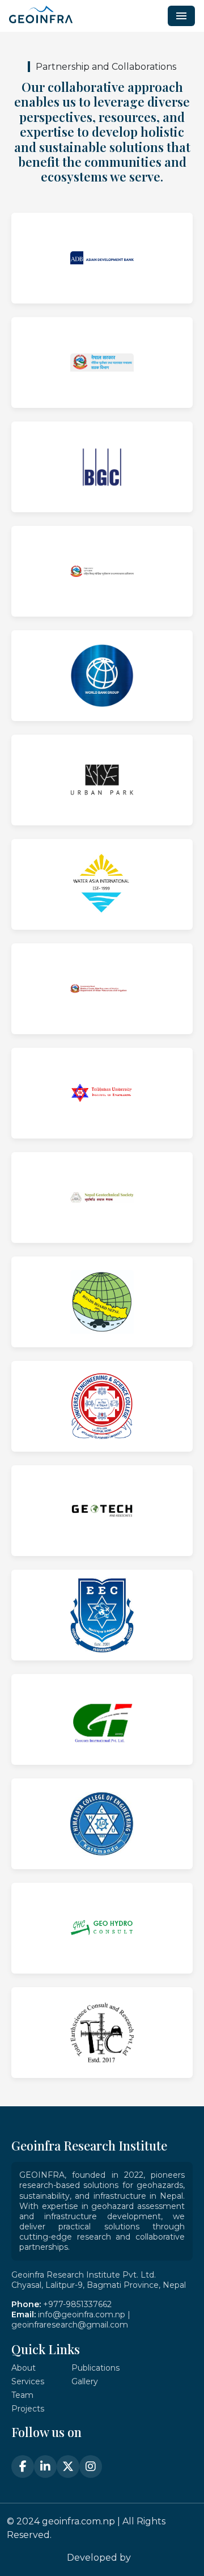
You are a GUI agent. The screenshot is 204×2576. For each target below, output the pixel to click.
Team (22, 2395)
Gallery (85, 2381)
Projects (28, 2409)
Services (28, 2381)
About (24, 2368)
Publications (95, 2368)
